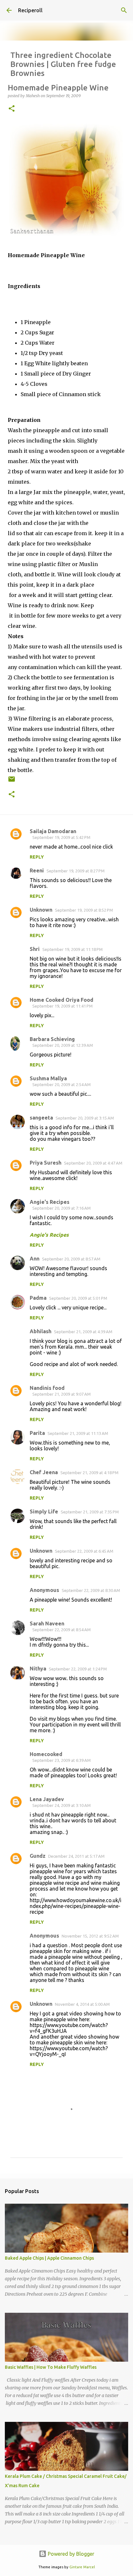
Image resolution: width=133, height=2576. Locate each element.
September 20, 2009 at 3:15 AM (85, 1118)
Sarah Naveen (47, 1623)
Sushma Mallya (48, 1078)
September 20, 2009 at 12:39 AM (63, 1045)
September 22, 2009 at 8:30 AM (91, 1590)
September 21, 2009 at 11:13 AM (78, 1433)
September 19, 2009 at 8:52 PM (84, 910)
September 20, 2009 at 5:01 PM (78, 1298)
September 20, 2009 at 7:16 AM (61, 1208)
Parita (37, 1433)
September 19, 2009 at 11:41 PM (62, 1006)
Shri (35, 949)
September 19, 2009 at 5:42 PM (61, 837)
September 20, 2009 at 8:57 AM (71, 1259)
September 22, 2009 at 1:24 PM (78, 1669)
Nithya (38, 1669)
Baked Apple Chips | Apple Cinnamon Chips (49, 2258)
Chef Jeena (44, 1472)
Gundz (38, 1856)
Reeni (37, 870)
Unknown (41, 910)
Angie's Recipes (50, 1202)
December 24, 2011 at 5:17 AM (76, 1856)
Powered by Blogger (70, 2554)
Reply (37, 857)
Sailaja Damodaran (53, 831)
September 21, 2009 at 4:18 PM (89, 1473)
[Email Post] (12, 781)
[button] (12, 109)
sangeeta (41, 1118)
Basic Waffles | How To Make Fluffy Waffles (51, 2367)
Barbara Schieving (52, 1039)
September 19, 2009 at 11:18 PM (72, 949)
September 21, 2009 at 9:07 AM (61, 1394)
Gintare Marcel (82, 2567)
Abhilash (41, 1331)
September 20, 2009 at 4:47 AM (93, 1163)
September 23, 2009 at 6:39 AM (61, 1760)
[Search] (124, 10)
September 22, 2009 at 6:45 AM (84, 1551)
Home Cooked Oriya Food (61, 1000)
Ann (35, 1259)
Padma (38, 1298)
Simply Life (44, 1511)
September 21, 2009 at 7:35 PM (90, 1512)
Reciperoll (30, 10)
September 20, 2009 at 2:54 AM (61, 1084)
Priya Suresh (46, 1163)
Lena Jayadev (47, 1799)
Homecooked (46, 1754)
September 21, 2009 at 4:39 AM (83, 1332)
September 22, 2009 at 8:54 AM (61, 1630)
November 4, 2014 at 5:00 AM (82, 2004)
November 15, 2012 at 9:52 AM (90, 1936)
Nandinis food (47, 1388)
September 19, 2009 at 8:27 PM (76, 871)
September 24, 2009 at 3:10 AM (61, 1805)
